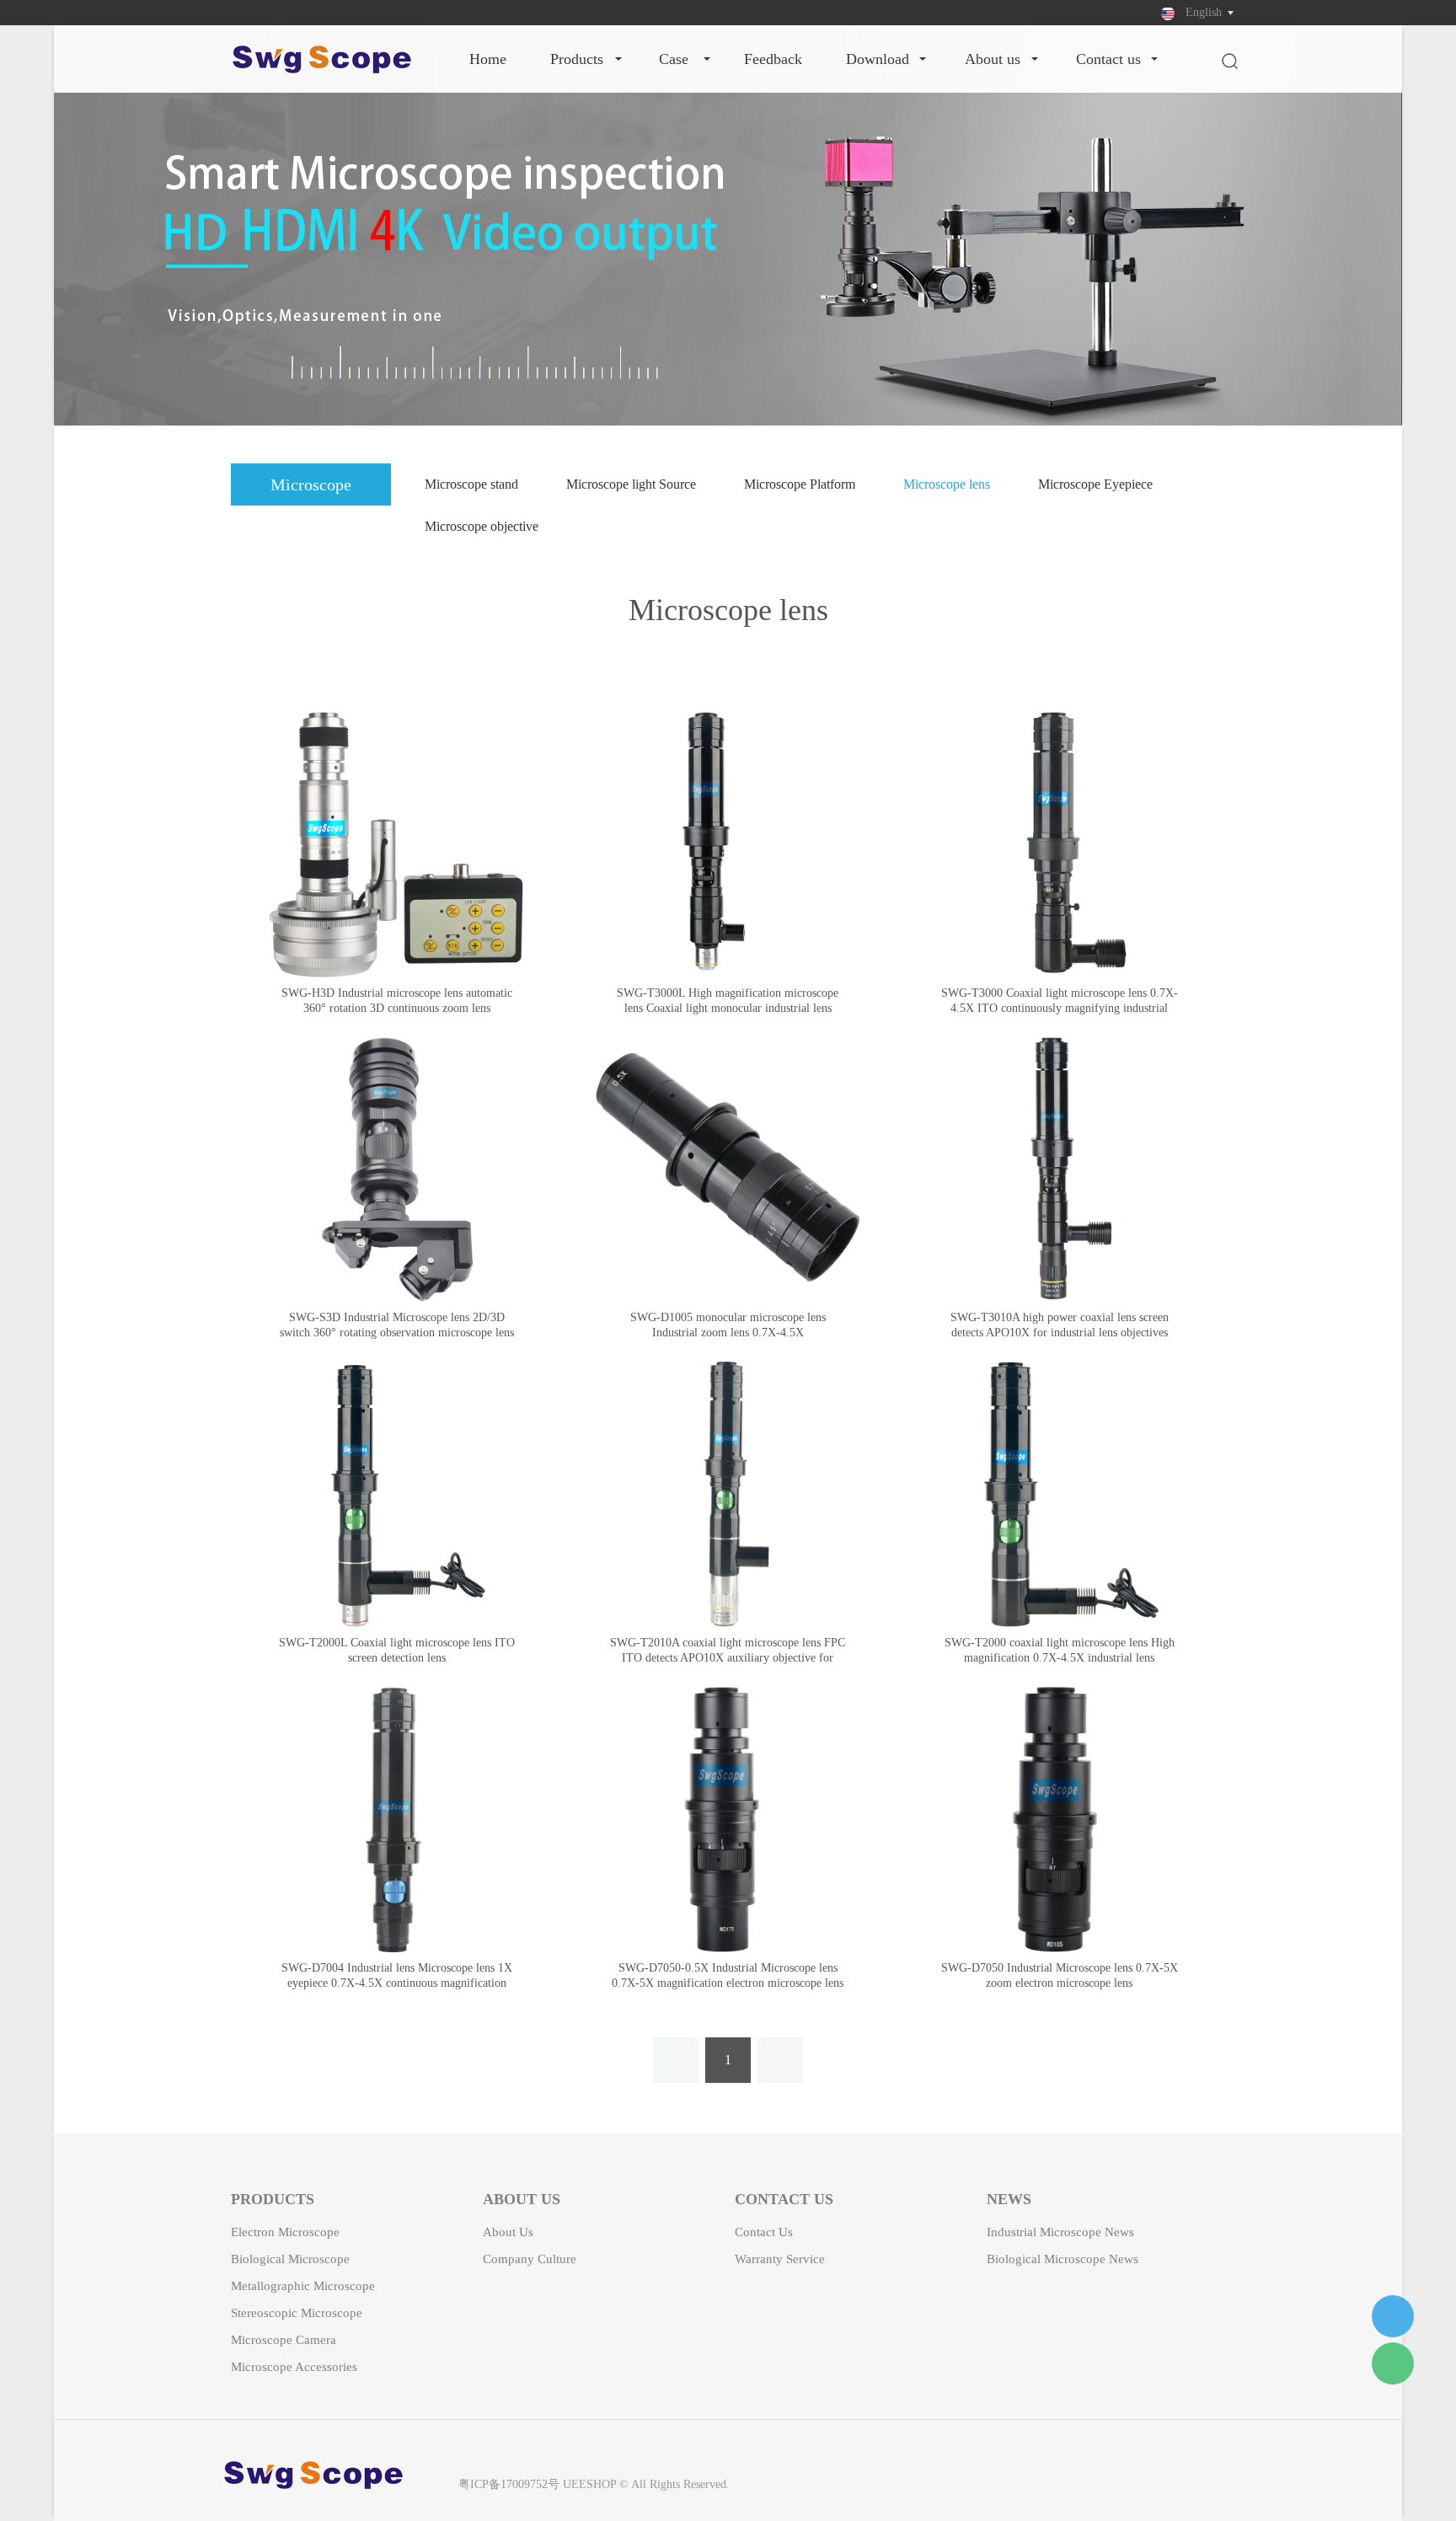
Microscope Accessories (294, 2367)
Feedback (773, 59)
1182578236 (1393, 2316)
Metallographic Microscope (303, 2286)
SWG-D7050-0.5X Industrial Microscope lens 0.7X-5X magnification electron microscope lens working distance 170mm (728, 1983)
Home (488, 59)
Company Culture (530, 2259)
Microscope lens (947, 484)
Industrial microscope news (1060, 2232)
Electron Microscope (285, 2232)
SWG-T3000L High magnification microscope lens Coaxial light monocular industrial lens (728, 1001)
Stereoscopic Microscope (297, 2313)
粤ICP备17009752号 (509, 2484)
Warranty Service (780, 2259)
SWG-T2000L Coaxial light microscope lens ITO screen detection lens (397, 1650)
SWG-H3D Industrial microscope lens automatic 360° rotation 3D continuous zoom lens (397, 1001)
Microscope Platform (800, 484)
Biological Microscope (290, 2259)
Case (674, 59)
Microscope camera (284, 2340)
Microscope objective (482, 526)
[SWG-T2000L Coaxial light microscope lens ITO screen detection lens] (396, 1494)
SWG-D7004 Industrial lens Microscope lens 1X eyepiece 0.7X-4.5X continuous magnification (397, 1975)
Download (878, 59)
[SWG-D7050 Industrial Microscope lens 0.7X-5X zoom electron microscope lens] (1060, 1820)
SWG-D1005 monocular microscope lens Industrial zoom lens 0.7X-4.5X (728, 1325)
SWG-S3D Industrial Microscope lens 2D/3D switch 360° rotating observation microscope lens (397, 1325)
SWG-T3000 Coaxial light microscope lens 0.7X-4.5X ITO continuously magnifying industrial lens (1060, 1008)
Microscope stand (471, 484)
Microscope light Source (631, 484)
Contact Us (1108, 59)
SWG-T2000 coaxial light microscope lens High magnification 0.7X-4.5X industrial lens (1060, 1650)
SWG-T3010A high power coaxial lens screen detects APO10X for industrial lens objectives (1060, 1325)
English (1204, 12)
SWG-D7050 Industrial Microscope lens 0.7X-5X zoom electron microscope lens (1060, 1975)
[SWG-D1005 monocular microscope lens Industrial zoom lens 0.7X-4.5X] (728, 1170)
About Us (993, 59)
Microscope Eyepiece (1095, 484)
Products (577, 59)
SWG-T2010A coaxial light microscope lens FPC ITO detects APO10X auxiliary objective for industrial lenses (728, 1658)
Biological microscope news (1063, 2259)
